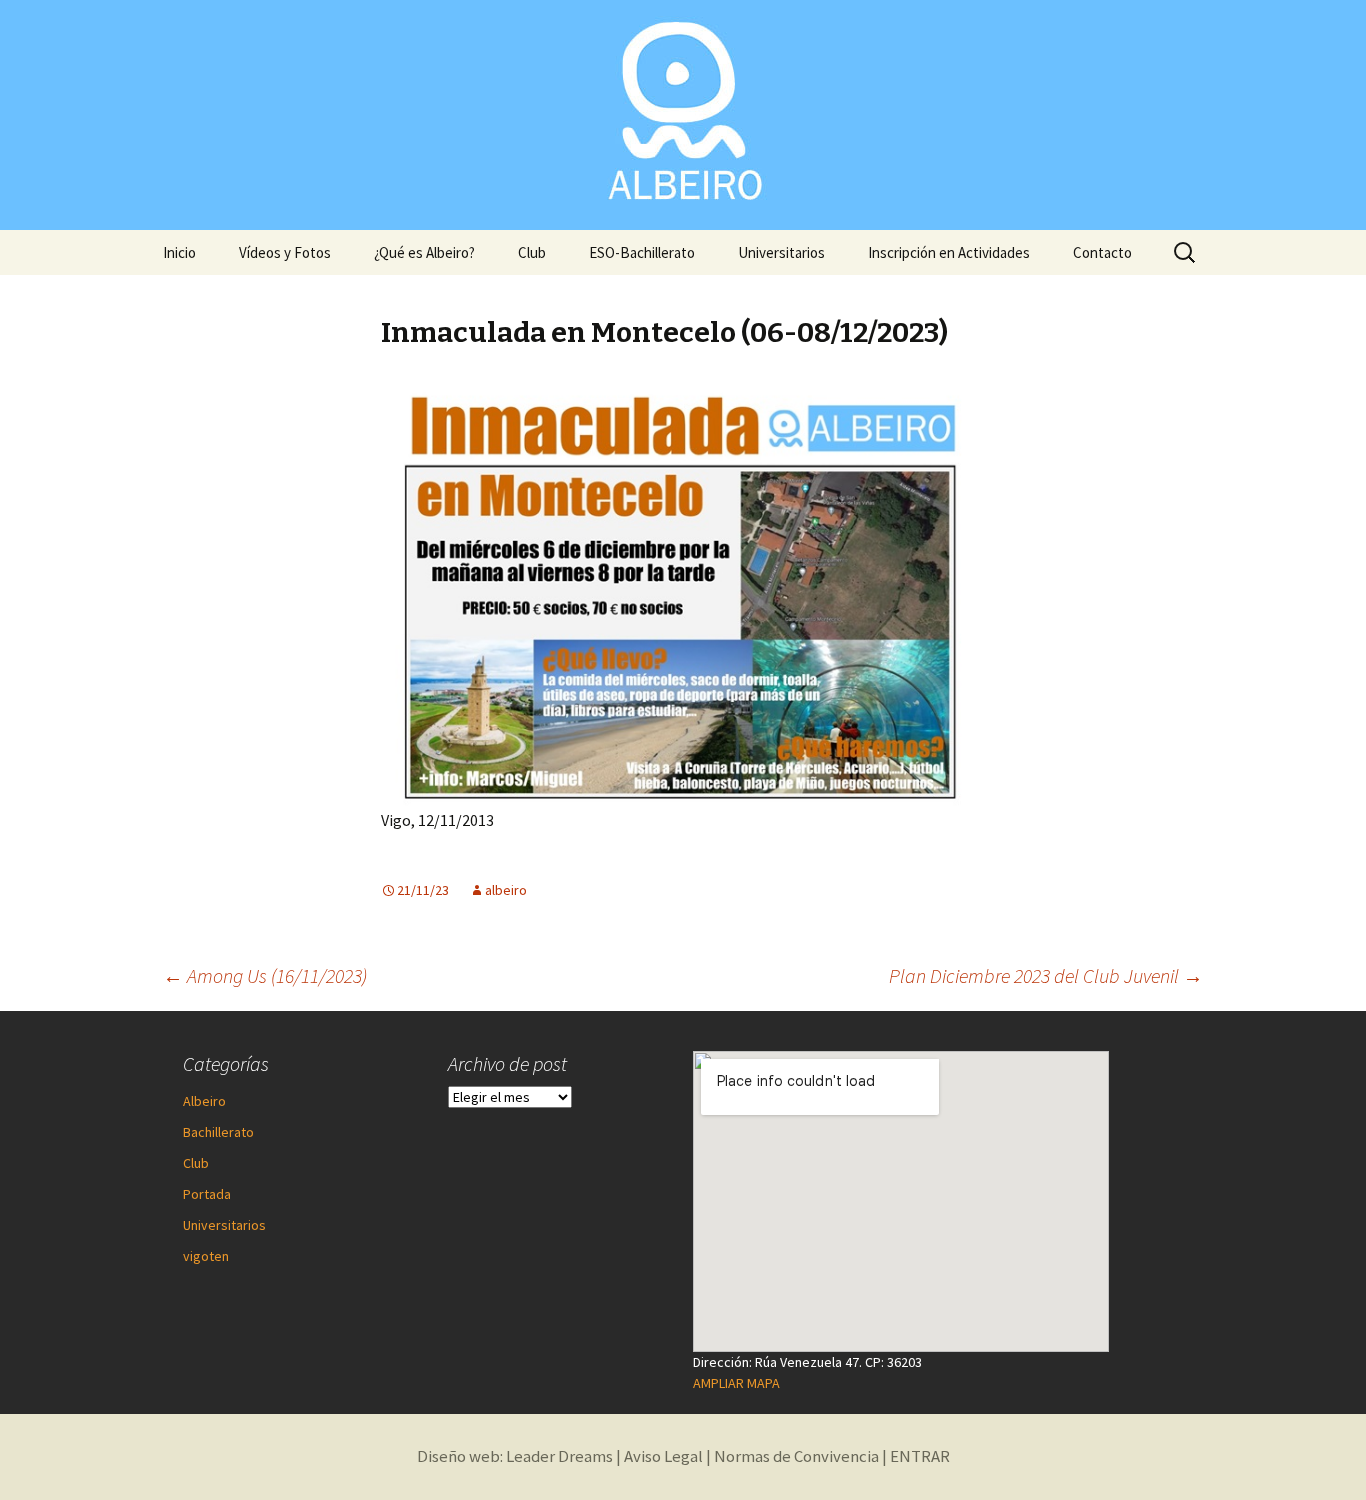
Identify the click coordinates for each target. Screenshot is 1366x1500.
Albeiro (204, 1101)
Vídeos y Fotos (285, 252)
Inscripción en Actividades (949, 252)
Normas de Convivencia (796, 1456)
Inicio (179, 252)
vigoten (206, 1256)
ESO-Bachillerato (642, 252)
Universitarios (781, 252)
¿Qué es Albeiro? (424, 252)
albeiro (506, 890)
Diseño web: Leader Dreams (515, 1456)
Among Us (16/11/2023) (265, 975)
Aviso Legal (663, 1456)
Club (532, 252)
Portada (207, 1194)
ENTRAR (920, 1456)
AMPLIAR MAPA (736, 1383)
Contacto (1102, 252)
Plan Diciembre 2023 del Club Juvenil (1046, 975)
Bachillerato (218, 1132)
